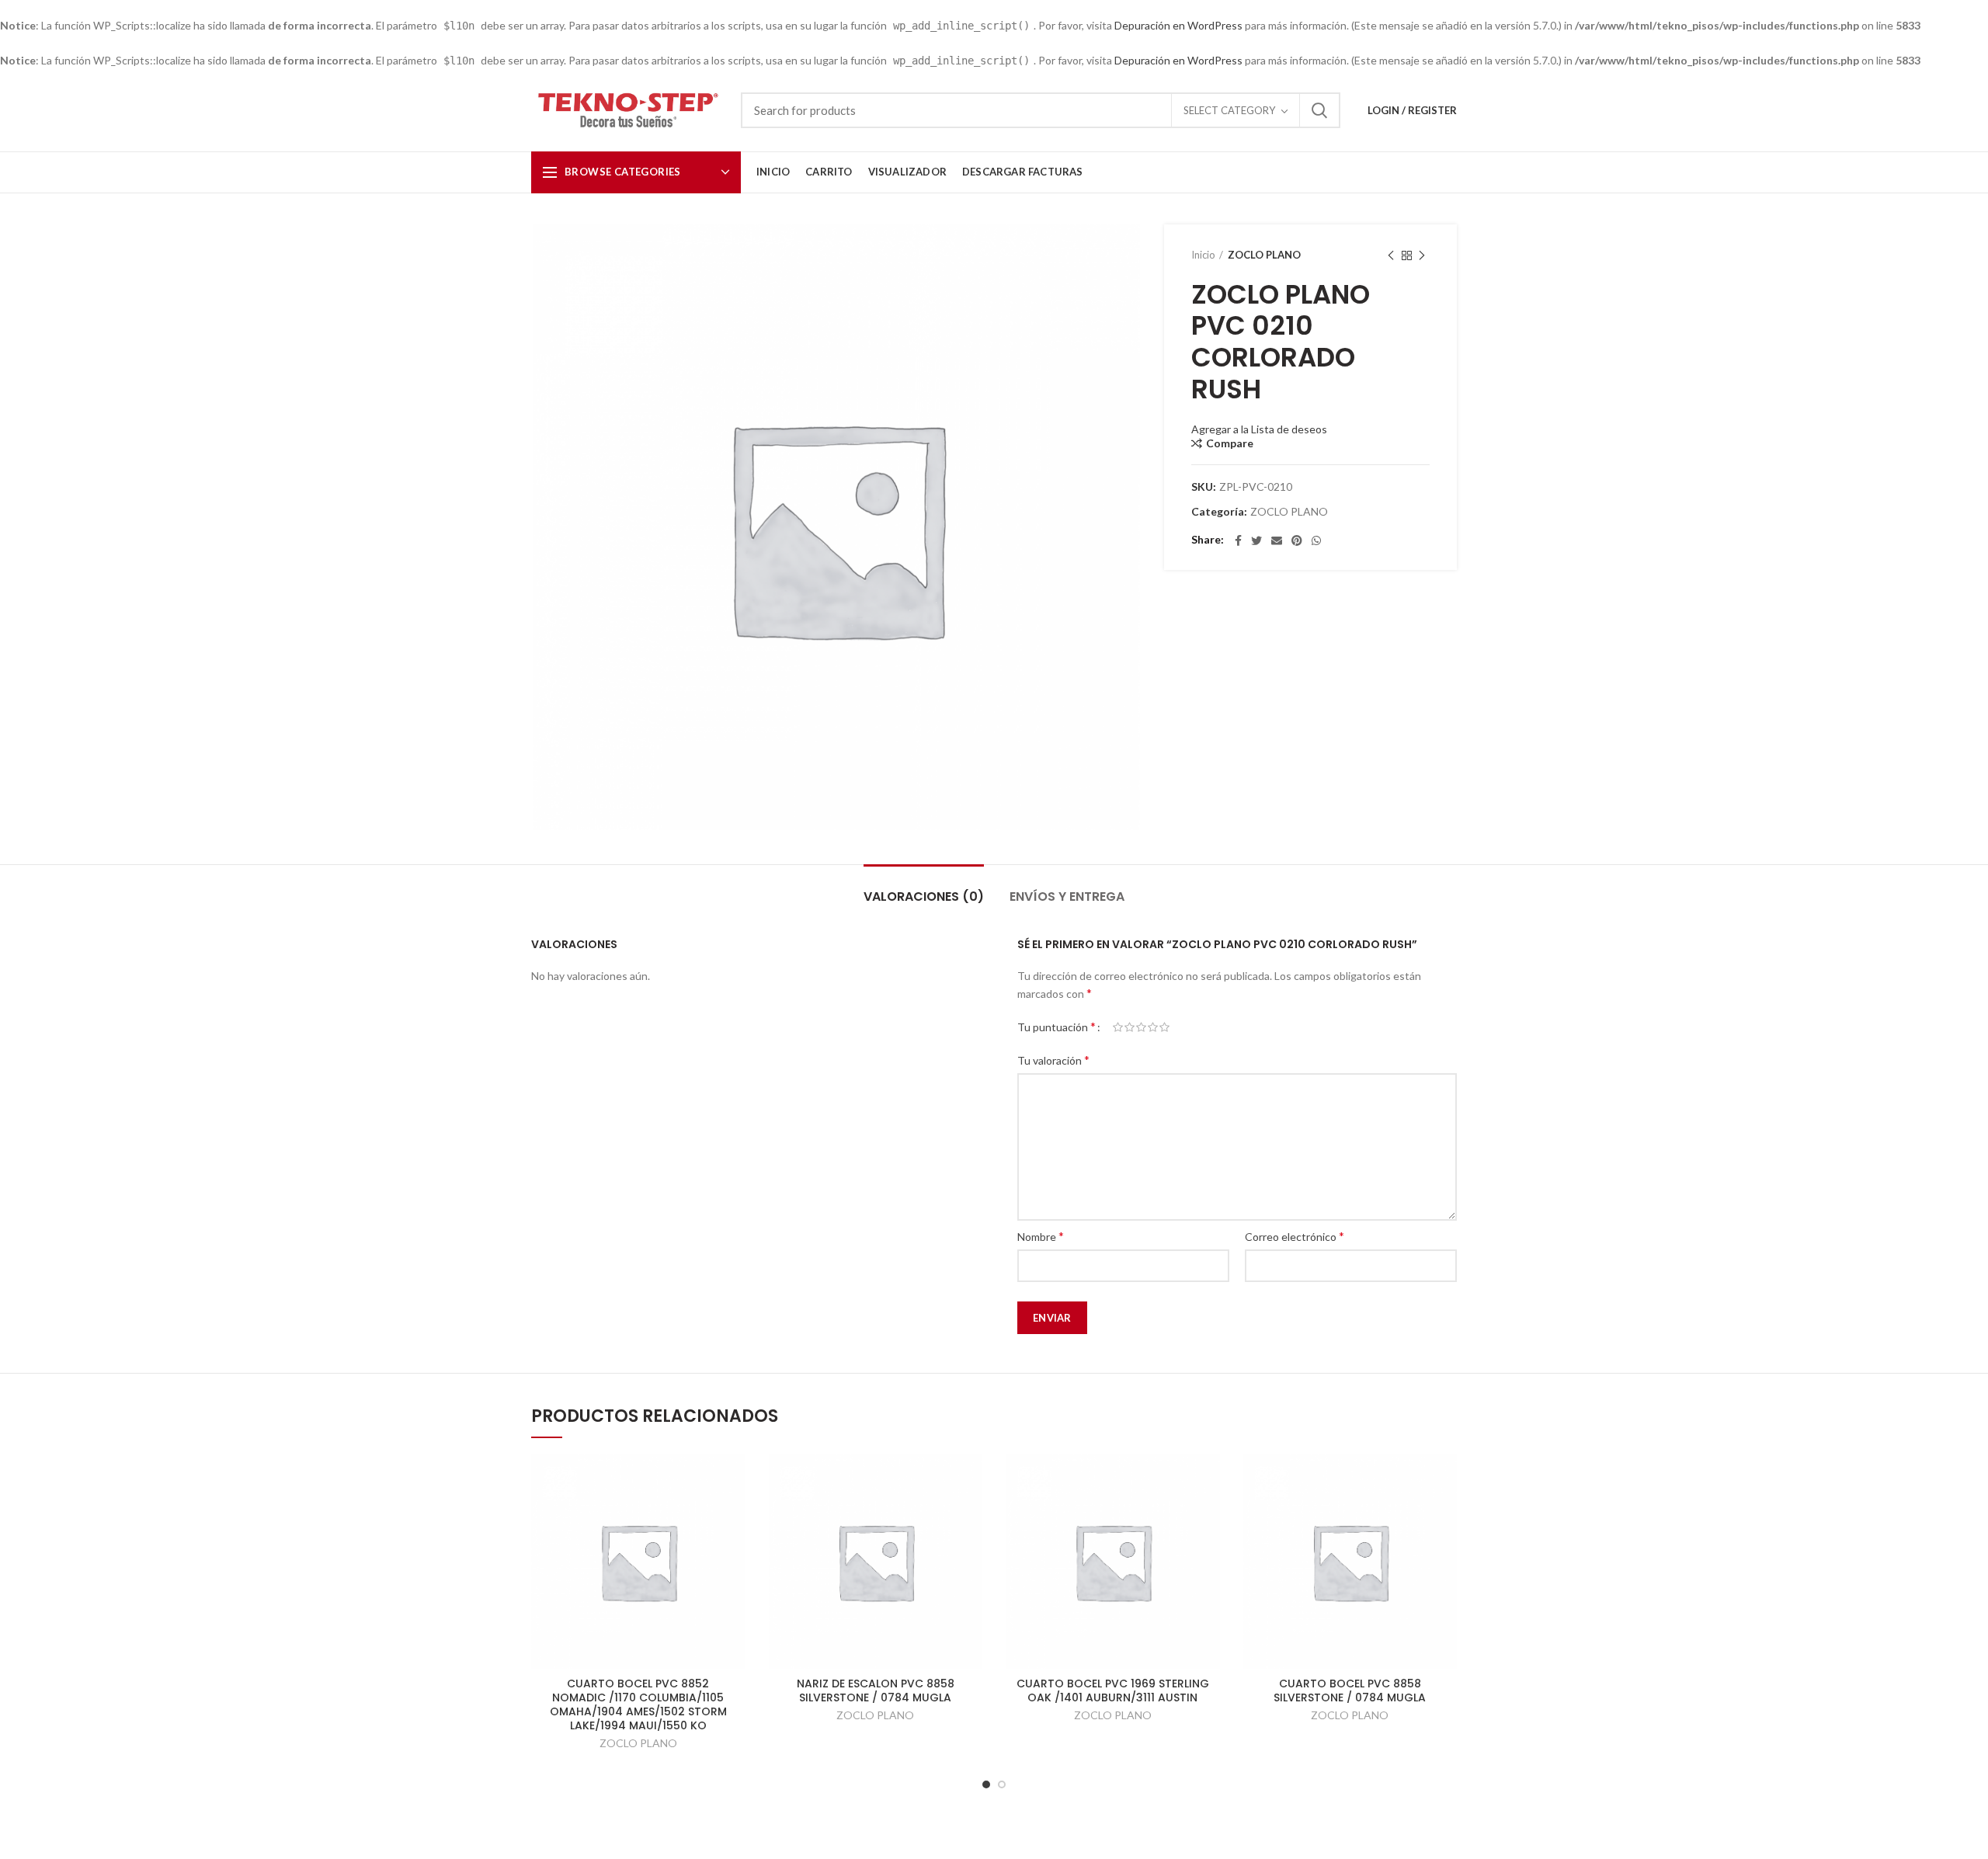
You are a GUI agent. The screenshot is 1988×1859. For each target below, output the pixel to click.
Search (1319, 110)
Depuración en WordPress (1178, 25)
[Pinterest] (1297, 540)
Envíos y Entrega (1067, 896)
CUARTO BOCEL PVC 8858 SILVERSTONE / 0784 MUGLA (1350, 1690)
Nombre (1041, 1236)
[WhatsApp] (1316, 540)
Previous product (1391, 255)
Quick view (734, 1480)
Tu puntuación (1057, 1026)
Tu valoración (1053, 1060)
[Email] (1277, 540)
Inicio (1203, 255)
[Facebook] (1238, 540)
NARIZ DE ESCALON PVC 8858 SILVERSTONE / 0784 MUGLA (876, 1690)
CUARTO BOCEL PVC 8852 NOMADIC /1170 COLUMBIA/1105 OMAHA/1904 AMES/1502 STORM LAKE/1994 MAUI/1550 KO (638, 1705)
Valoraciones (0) (924, 896)
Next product (1422, 255)
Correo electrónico (1295, 1236)
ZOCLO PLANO (1264, 255)
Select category (1229, 110)
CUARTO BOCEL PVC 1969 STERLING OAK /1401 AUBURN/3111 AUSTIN (1113, 1690)
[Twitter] (1256, 540)
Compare (1230, 443)
